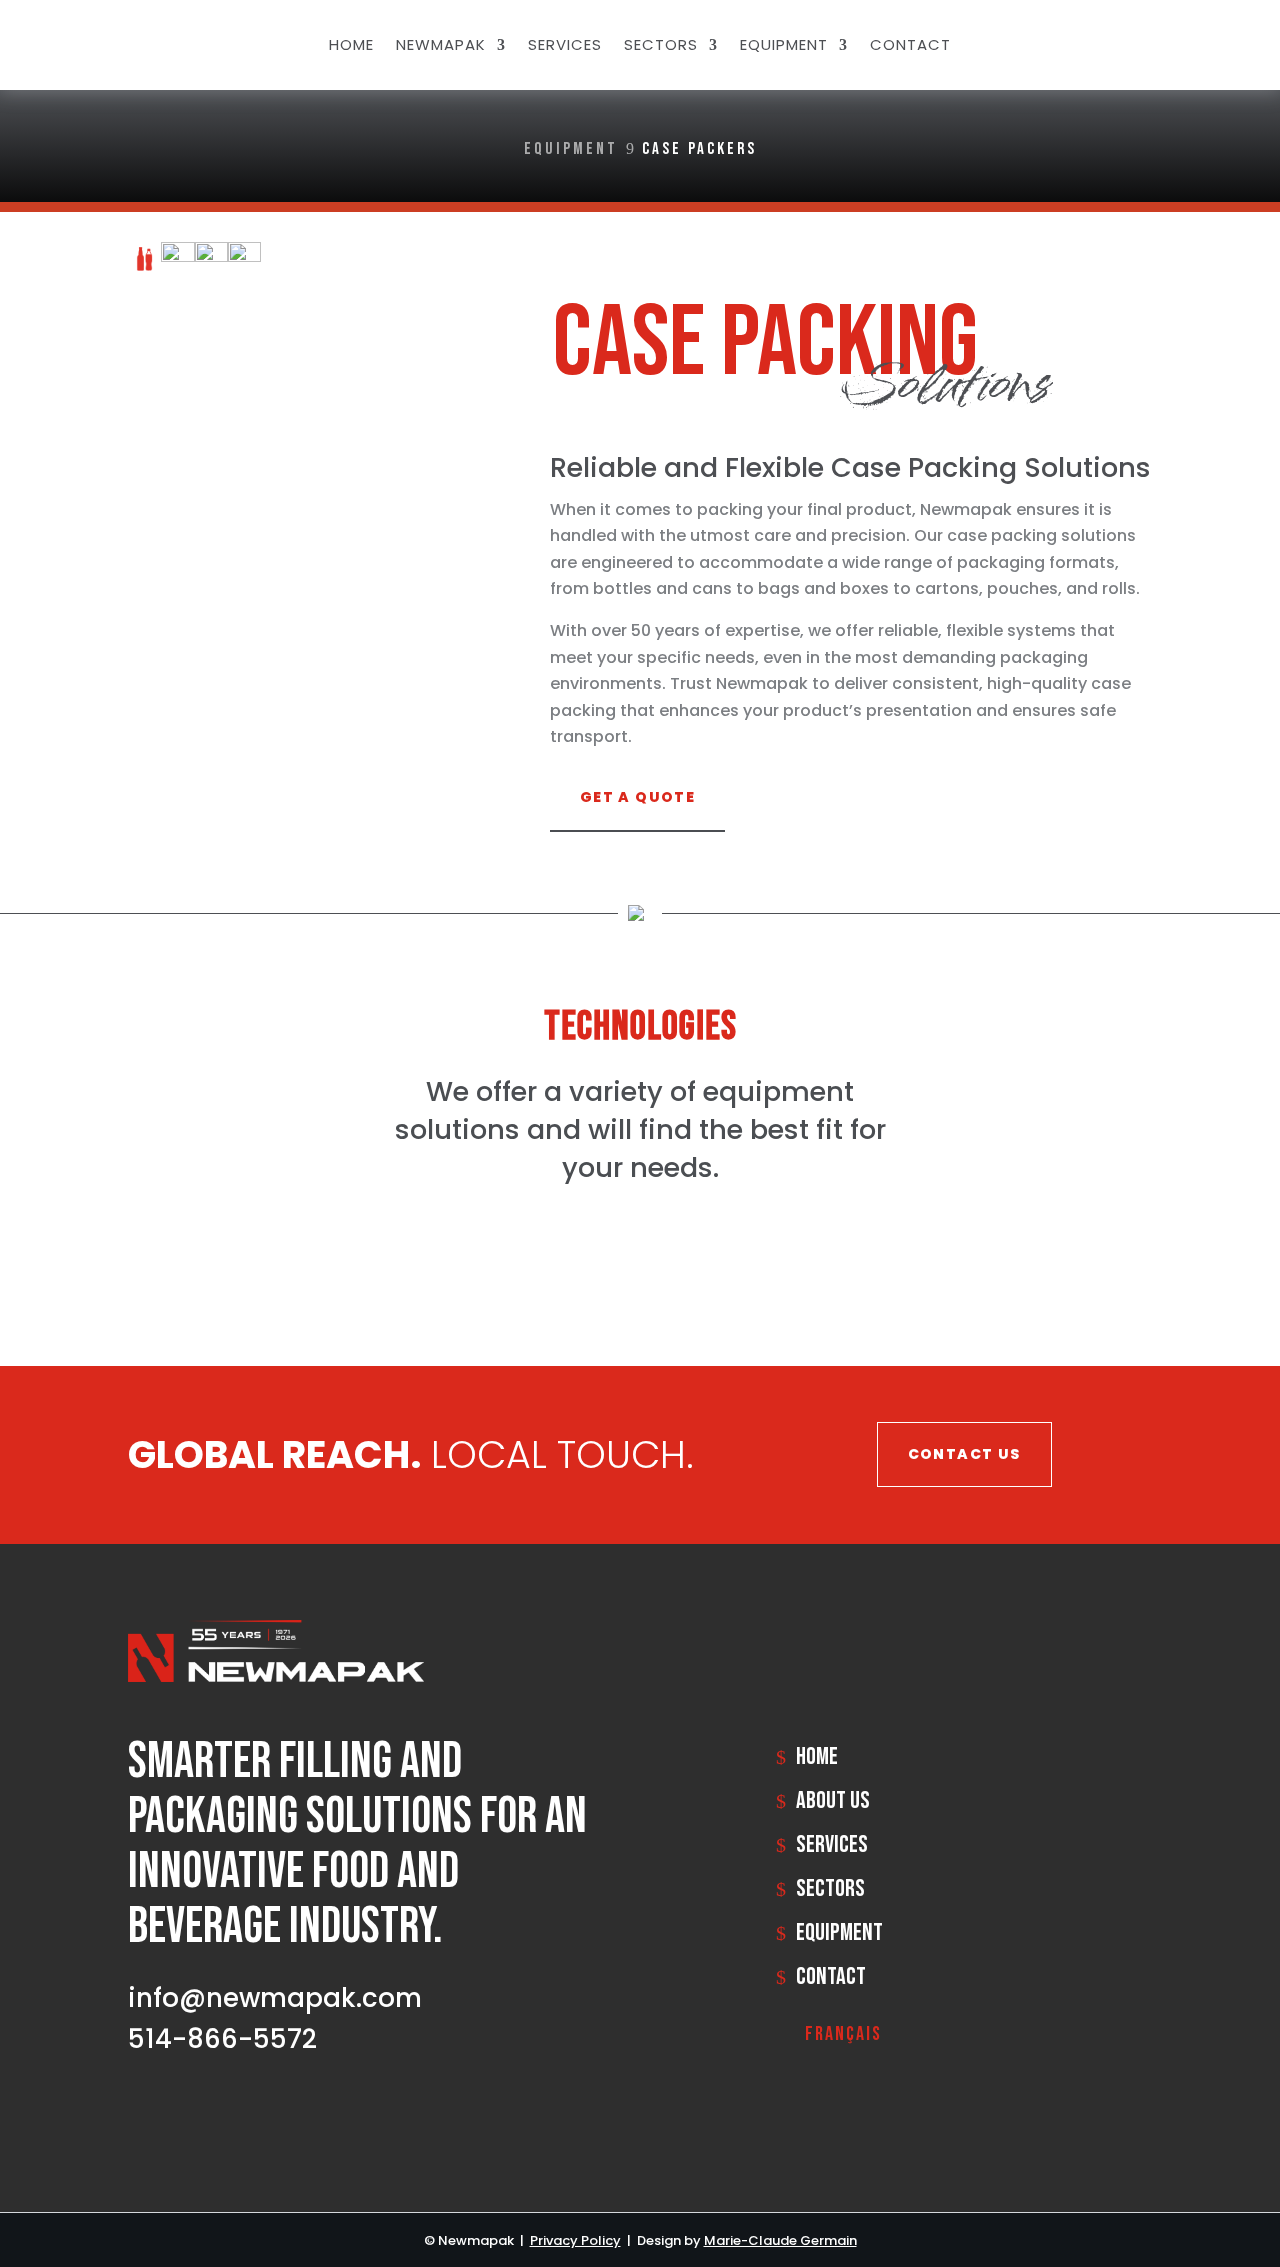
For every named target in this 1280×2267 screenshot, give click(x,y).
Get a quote (637, 797)
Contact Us (964, 1454)
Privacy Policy (575, 2240)
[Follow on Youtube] (256, 2110)
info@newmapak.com (275, 1998)
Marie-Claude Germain (780, 2240)
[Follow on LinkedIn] (1088, 41)
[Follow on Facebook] (1128, 41)
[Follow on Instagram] (1168, 41)
